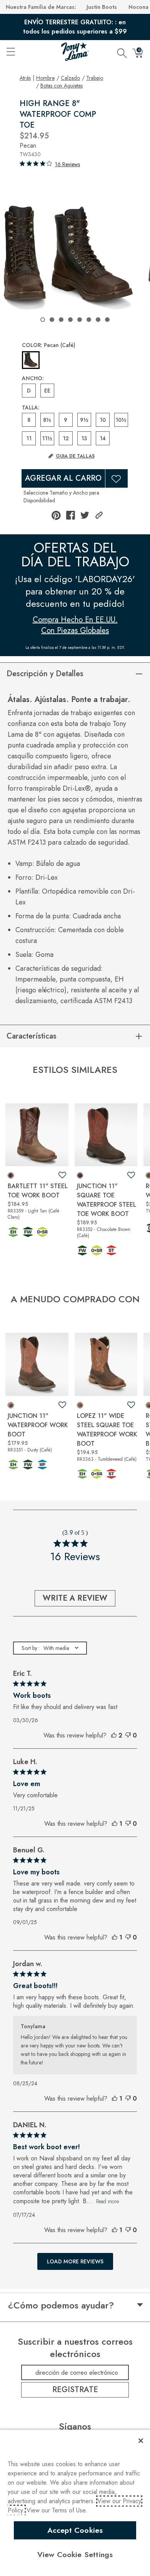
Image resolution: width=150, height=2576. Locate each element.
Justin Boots (102, 7)
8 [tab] (107, 320)
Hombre (45, 78)
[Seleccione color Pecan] (31, 360)
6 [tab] (89, 320)
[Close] (141, 2441)
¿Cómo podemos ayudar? (61, 2305)
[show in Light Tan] (11, 1175)
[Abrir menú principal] (10, 52)
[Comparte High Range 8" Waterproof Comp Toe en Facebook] (71, 515)
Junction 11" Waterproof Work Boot (38, 1425)
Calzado (70, 78)
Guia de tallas (75, 456)
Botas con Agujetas (62, 86)
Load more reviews (75, 2261)
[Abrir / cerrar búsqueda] (122, 52)
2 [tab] (52, 320)
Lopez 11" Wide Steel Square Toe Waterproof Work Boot (107, 1430)
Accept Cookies (75, 2530)
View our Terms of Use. (57, 2510)
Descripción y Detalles (45, 674)
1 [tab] (43, 320)
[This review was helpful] (114, 1736)
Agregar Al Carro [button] (63, 478)
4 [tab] (70, 320)
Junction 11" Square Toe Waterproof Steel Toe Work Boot (107, 1200)
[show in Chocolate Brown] (80, 1175)
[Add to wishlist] (62, 1175)
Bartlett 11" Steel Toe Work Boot (38, 1191)
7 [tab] (98, 320)
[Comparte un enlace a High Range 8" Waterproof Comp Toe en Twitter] (85, 515)
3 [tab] (61, 320)
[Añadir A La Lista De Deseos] (117, 478)
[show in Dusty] (11, 1405)
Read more (107, 2201)
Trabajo (95, 78)
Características (32, 1036)
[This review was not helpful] (128, 1736)
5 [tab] (80, 320)
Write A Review (75, 1598)
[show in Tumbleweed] (80, 1405)
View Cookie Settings (75, 2554)
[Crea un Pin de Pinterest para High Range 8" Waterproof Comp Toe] (56, 515)
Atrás (25, 78)
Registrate (75, 2390)
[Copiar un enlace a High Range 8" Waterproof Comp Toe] (99, 515)
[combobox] (50, 1648)
